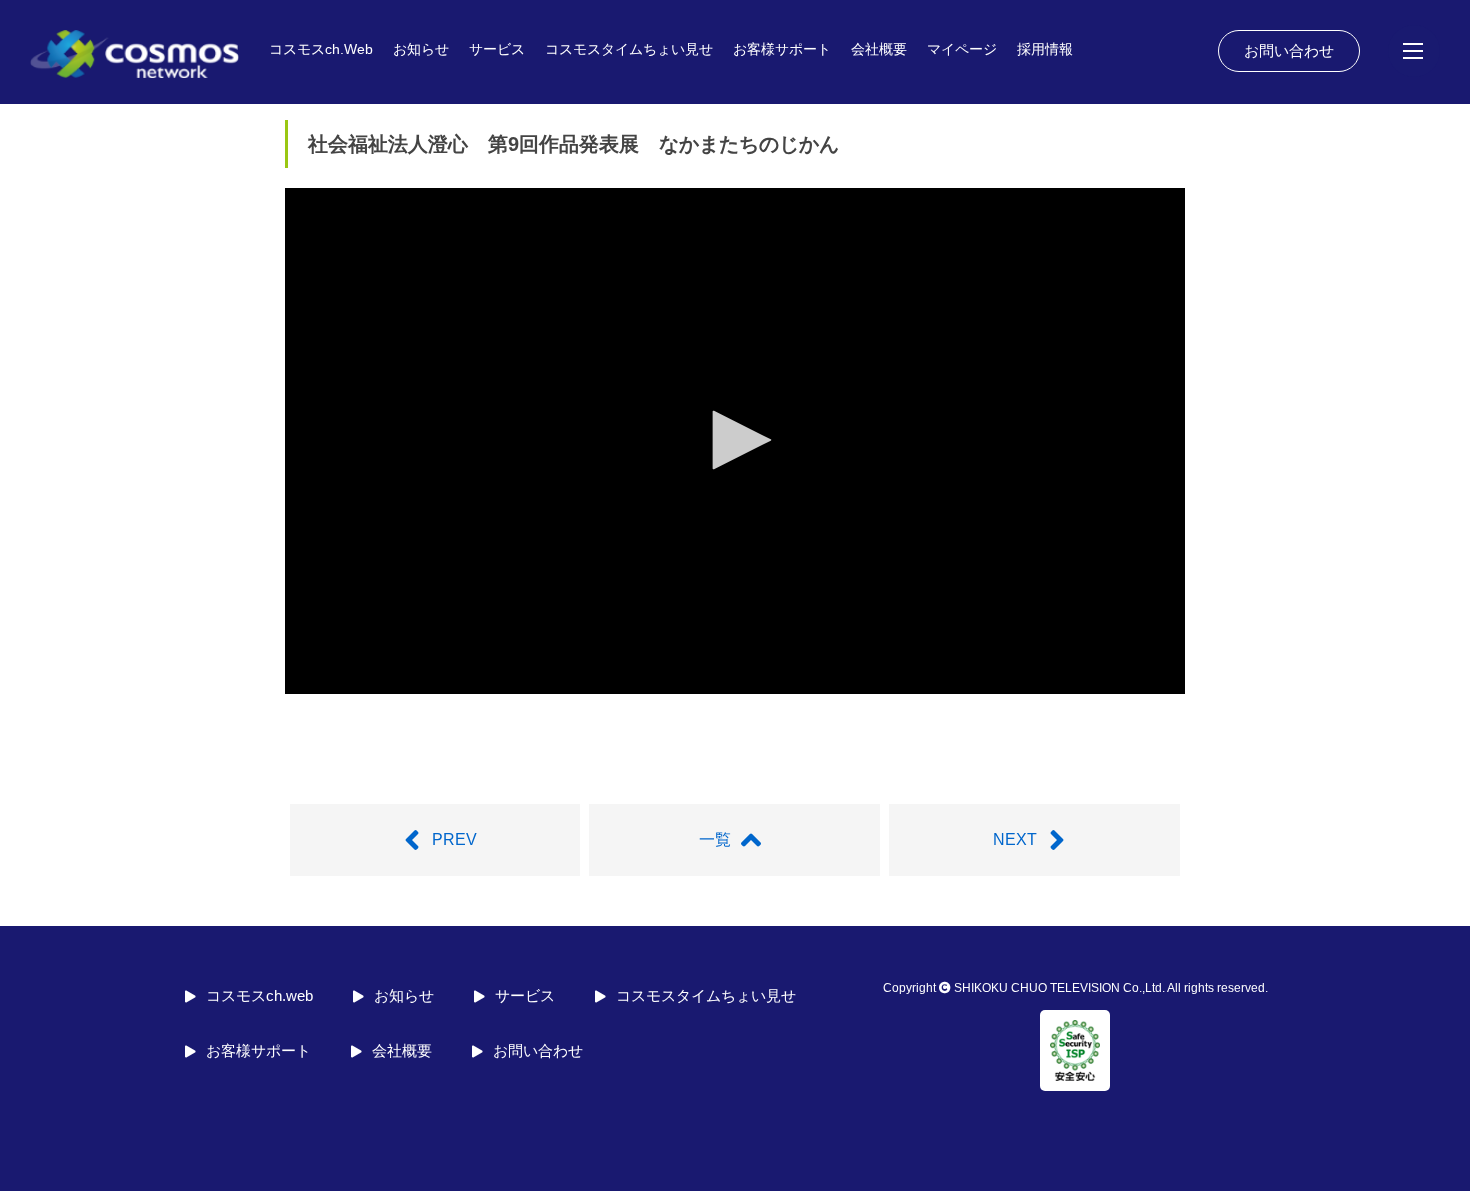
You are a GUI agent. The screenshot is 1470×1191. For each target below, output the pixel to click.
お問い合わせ (1289, 50)
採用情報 (1045, 49)
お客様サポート (782, 49)
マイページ (962, 49)
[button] (735, 440)
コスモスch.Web (321, 49)
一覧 (715, 839)
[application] (735, 441)
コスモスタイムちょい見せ (629, 49)
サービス (497, 49)
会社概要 (879, 49)
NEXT (1015, 839)
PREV (454, 839)
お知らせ (421, 49)
